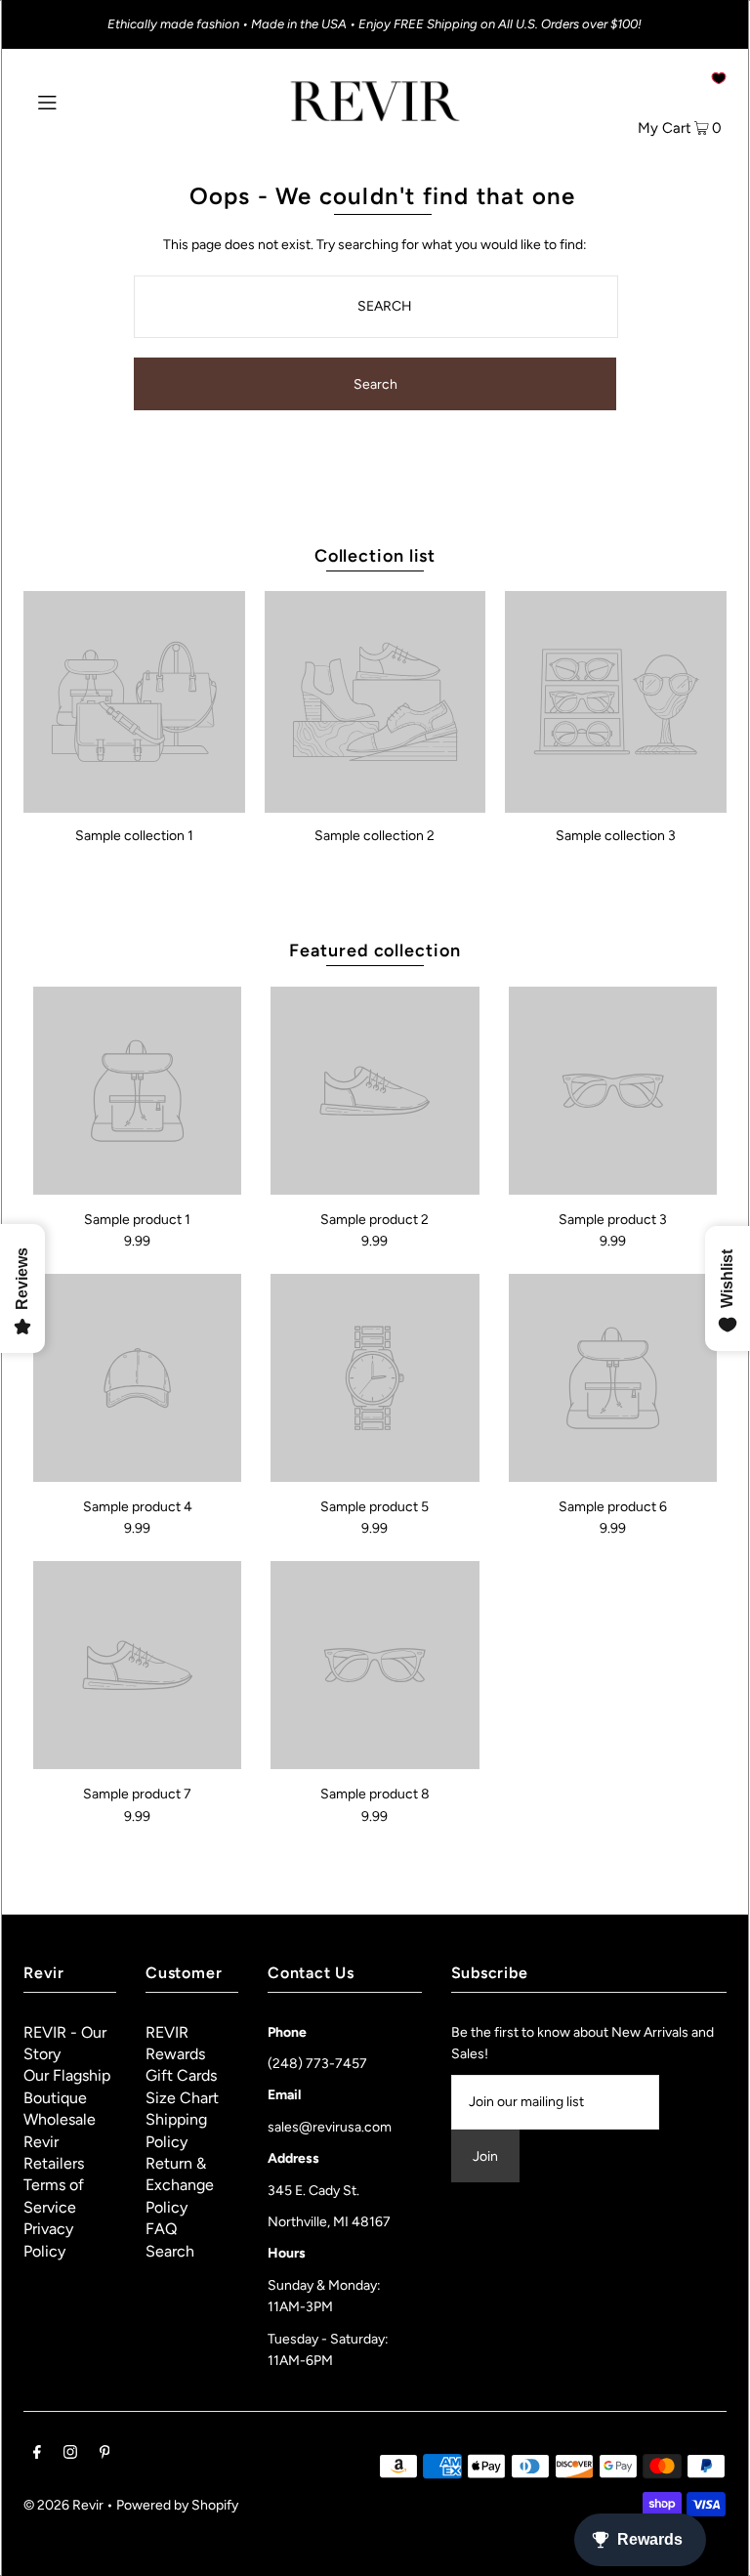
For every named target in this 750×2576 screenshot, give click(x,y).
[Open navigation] (84, 101)
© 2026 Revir (63, 2505)
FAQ (161, 2229)
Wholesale (60, 2119)
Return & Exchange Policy (180, 2185)
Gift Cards (181, 2075)
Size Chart (182, 2098)
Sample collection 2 (375, 836)
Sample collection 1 (134, 836)
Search (170, 2251)
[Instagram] (70, 2455)
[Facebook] (37, 2455)
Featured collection (375, 950)
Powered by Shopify (177, 2505)
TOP (716, 2549)
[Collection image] (134, 805)
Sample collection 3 (616, 836)
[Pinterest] (105, 2455)
